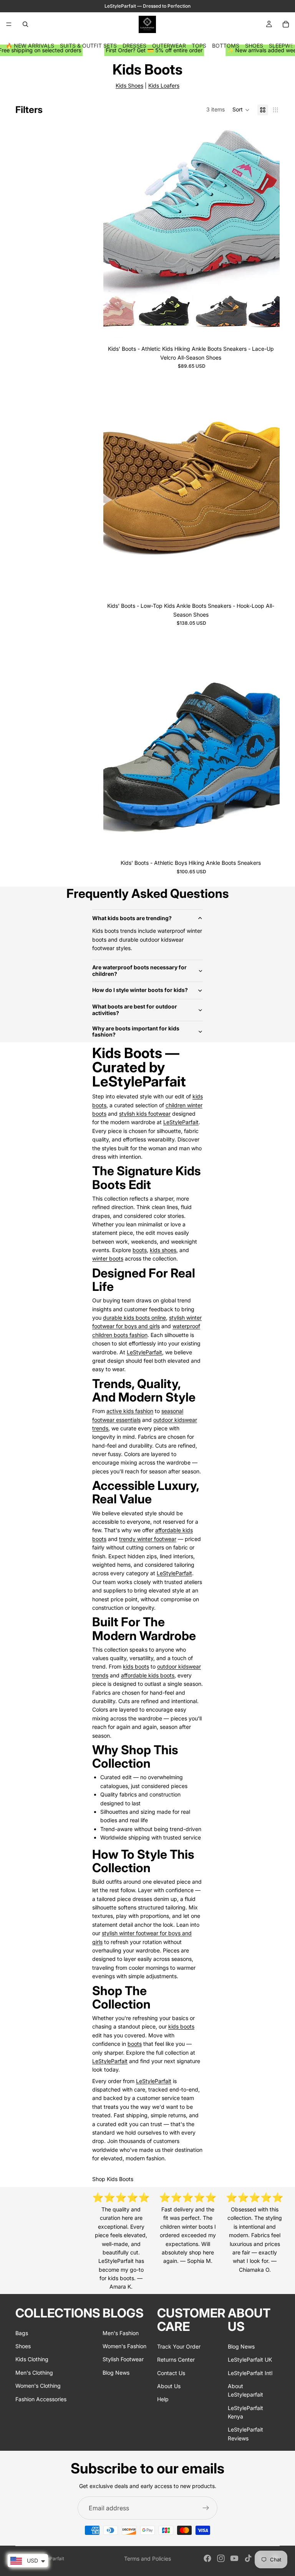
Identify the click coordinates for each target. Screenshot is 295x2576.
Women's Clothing (38, 2386)
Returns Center (176, 2360)
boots (140, 1250)
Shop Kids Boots (113, 2179)
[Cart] (286, 24)
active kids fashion (130, 1411)
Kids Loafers (164, 85)
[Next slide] (268, 232)
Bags (22, 2333)
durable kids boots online (134, 1318)
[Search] (25, 24)
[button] (241, 110)
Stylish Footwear (123, 2359)
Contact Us (171, 2373)
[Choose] (268, 330)
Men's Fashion (121, 2333)
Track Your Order (179, 2346)
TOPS (199, 46)
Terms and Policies (147, 2559)
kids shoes (163, 1250)
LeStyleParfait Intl (250, 2373)
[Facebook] (207, 2558)
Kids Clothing (32, 2359)
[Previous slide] (115, 232)
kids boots (136, 1666)
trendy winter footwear (148, 1539)
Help (163, 2399)
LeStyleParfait (181, 1122)
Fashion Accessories (41, 2399)
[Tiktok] (248, 2558)
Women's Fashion (124, 2346)
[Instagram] (221, 2558)
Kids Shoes (129, 85)
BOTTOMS (226, 46)
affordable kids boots (148, 1675)
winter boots (108, 1258)
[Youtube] (234, 2558)
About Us (169, 2386)
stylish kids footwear (145, 1114)
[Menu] (9, 24)
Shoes (23, 2346)
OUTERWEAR (169, 46)
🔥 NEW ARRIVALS (30, 46)
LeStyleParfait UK (250, 2360)
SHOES (254, 46)
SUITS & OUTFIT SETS (88, 46)
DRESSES (134, 46)
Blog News (116, 2373)
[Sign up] (206, 2508)
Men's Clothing (34, 2373)
